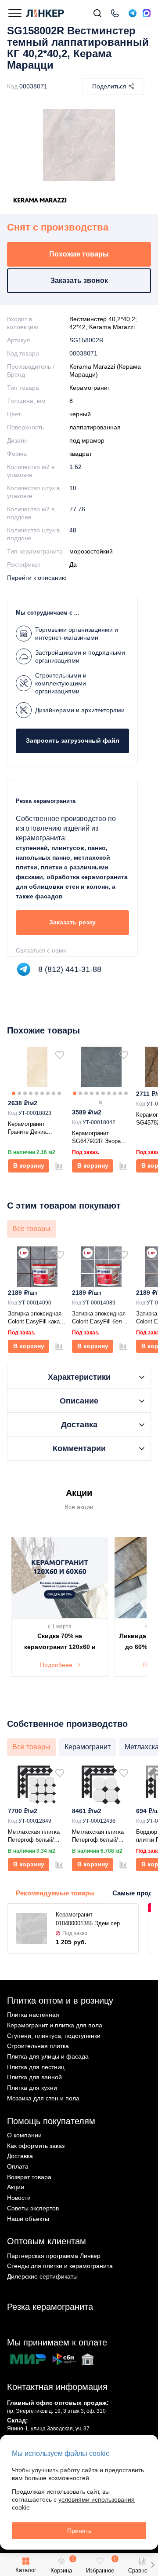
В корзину (29, 1165)
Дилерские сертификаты (42, 2276)
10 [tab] (126, 1093)
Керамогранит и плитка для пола (55, 2025)
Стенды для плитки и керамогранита (60, 2266)
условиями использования (97, 2499)
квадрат (81, 454)
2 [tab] (19, 1093)
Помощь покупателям (51, 2121)
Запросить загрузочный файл (73, 740)
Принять (79, 2531)
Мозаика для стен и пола (43, 2098)
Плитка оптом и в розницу (60, 2001)
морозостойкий (91, 551)
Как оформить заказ (36, 2146)
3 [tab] (25, 1093)
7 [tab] (48, 1093)
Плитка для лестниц (36, 2067)
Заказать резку (72, 922)
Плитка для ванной (34, 2077)
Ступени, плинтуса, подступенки (54, 2036)
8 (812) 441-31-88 (70, 969)
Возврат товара (29, 2177)
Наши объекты (28, 2219)
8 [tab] (54, 1093)
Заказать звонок (79, 280)
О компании (24, 2135)
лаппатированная (95, 427)
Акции (16, 2187)
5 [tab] (36, 1093)
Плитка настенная (33, 2015)
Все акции (79, 1507)
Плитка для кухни (32, 2088)
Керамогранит (90, 388)
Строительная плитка (38, 2046)
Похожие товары (79, 254)
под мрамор (87, 440)
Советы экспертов (33, 2208)
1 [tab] (14, 1093)
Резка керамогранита (50, 2307)
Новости (19, 2198)
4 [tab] (31, 1093)
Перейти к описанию (37, 578)
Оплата (18, 2166)
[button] (153, 2565)
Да (73, 564)
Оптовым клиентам (47, 2241)
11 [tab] (101, 1103)
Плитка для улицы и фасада (48, 2056)
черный (80, 414)
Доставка (20, 2156)
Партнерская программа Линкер (54, 2256)
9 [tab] (59, 1093)
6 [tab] (42, 1093)
